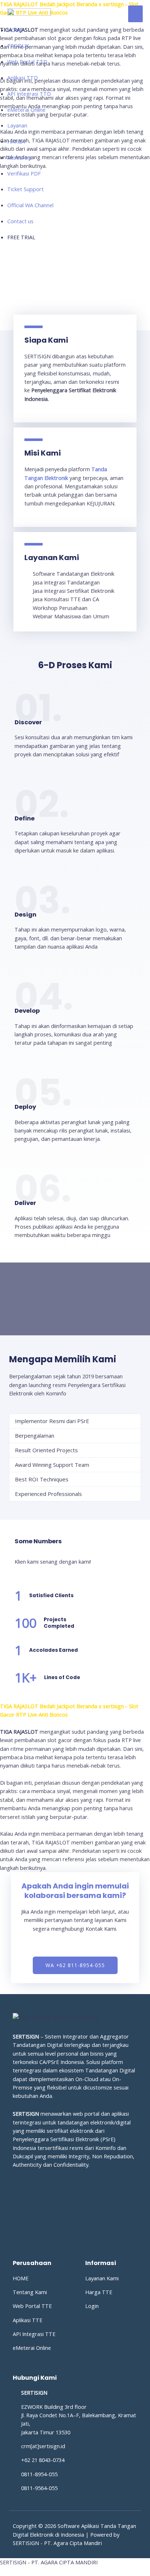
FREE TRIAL (21, 237)
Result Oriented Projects (46, 1450)
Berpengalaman (35, 1435)
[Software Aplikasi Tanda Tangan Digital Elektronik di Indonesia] (29, 13)
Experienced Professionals (48, 1494)
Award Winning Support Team (52, 1465)
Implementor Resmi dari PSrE (52, 1421)
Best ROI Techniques (42, 1479)
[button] (75, 1421)
